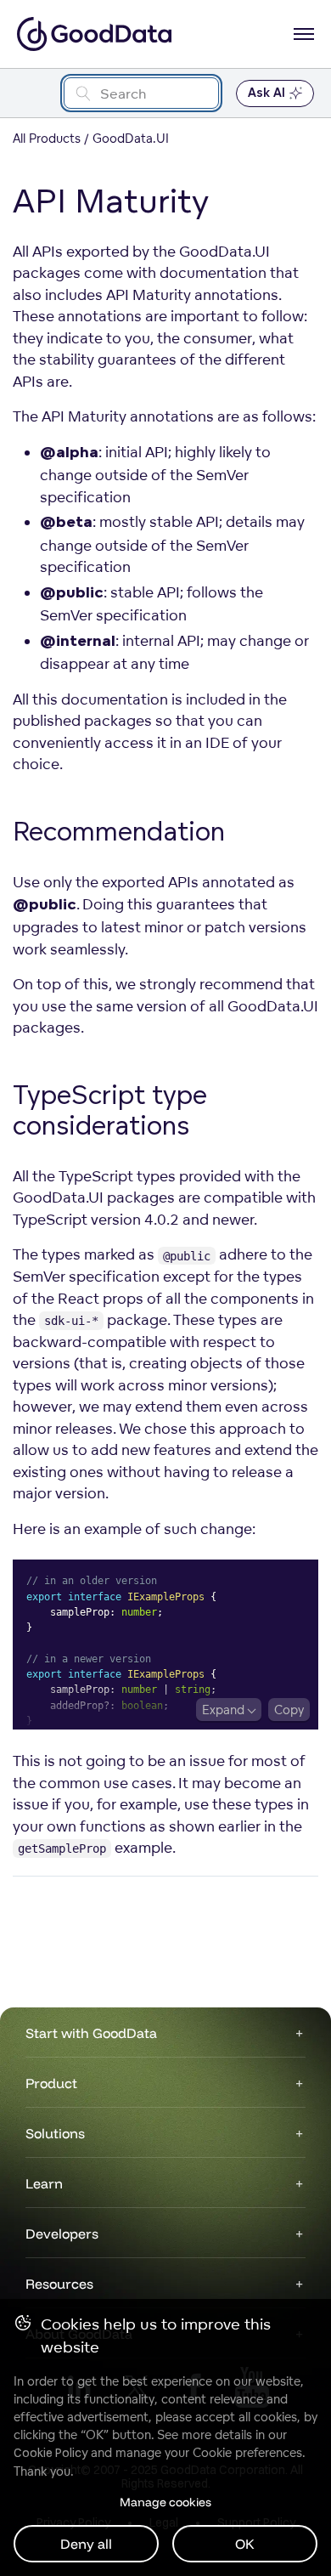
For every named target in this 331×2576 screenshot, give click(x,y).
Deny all (86, 2544)
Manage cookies (165, 2502)
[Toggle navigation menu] (32, 93)
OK (245, 2544)
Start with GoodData (91, 2033)
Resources (59, 2284)
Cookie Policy (50, 2453)
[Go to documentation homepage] (94, 34)
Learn (44, 2183)
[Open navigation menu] (304, 34)
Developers (62, 2233)
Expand (223, 1710)
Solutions (55, 2133)
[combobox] (141, 93)
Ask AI (266, 93)
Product (51, 2083)
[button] (242, 834)
